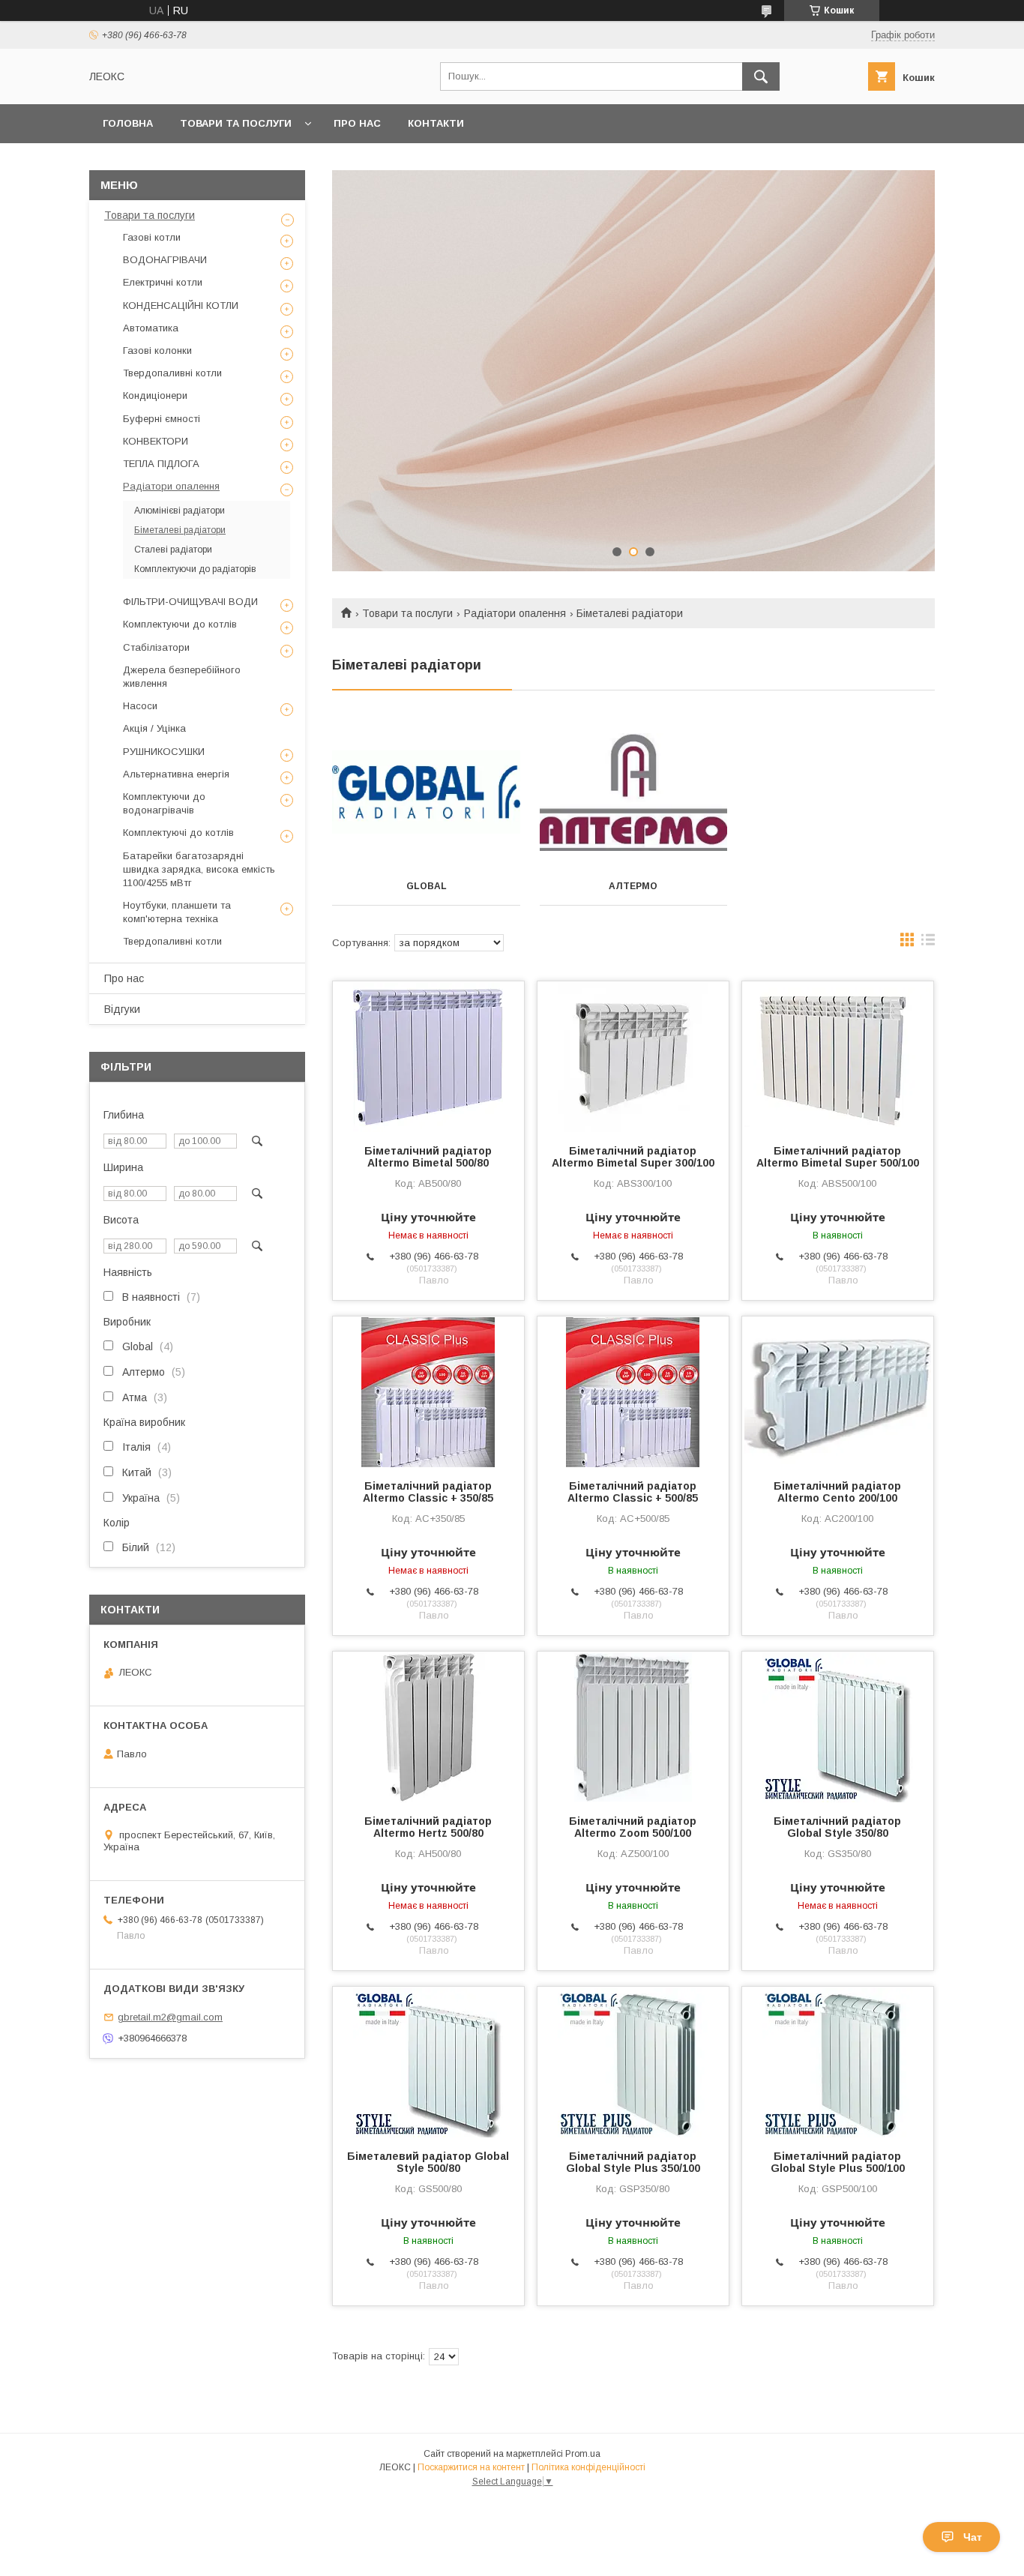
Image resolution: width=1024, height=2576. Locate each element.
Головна (128, 123)
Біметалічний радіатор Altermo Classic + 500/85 (633, 1492)
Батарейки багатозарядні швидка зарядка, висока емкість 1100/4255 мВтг (199, 869)
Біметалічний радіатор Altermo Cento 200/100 (837, 1492)
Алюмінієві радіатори (180, 511)
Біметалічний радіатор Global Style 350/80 (837, 1827)
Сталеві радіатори (173, 550)
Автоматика (151, 328)
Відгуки (122, 1009)
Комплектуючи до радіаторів (195, 569)
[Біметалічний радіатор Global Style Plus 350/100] (633, 2062)
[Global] (426, 792)
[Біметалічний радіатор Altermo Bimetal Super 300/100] (633, 1056)
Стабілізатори (156, 647)
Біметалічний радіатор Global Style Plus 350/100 (633, 2162)
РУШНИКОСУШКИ (164, 752)
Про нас (357, 123)
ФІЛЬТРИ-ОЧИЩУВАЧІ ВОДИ (190, 602)
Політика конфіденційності (588, 2467)
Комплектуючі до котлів (178, 833)
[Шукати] (761, 76)
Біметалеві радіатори (180, 530)
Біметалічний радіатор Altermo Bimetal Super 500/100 (838, 1157)
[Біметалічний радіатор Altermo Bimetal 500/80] (428, 1056)
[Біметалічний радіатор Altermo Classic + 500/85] (633, 1391)
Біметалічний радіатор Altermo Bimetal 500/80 (428, 1157)
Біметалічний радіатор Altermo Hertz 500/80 (428, 1827)
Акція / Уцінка (154, 728)
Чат (973, 2537)
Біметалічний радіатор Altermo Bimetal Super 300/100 (633, 1157)
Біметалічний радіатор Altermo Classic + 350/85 (428, 1492)
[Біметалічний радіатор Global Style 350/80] (838, 1727)
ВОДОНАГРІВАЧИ (165, 260)
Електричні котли (163, 282)
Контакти (436, 123)
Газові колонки (157, 350)
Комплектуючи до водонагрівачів (164, 803)
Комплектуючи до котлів (180, 624)
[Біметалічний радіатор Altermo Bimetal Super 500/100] (838, 1056)
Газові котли (152, 237)
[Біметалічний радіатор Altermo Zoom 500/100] (633, 1727)
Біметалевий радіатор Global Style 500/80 (428, 2162)
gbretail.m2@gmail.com (170, 2017)
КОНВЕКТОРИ (156, 441)
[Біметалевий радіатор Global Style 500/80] (428, 2062)
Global (427, 886)
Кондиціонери (155, 395)
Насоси (140, 706)
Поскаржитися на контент (471, 2467)
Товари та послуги (236, 123)
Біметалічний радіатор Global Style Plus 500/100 (838, 2162)
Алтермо (633, 886)
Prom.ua (583, 2454)
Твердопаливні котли (172, 373)
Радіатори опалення (515, 613)
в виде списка (928, 943)
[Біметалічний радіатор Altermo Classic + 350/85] (428, 1391)
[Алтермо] (634, 792)
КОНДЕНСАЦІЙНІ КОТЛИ (181, 306)
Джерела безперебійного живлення (182, 677)
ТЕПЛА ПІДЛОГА (161, 464)
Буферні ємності (162, 419)
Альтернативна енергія (176, 774)
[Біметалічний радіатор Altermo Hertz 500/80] (428, 1727)
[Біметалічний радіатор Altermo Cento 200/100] (838, 1391)
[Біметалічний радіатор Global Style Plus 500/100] (838, 2062)
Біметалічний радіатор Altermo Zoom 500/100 (633, 1827)
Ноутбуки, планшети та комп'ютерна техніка (177, 912)
